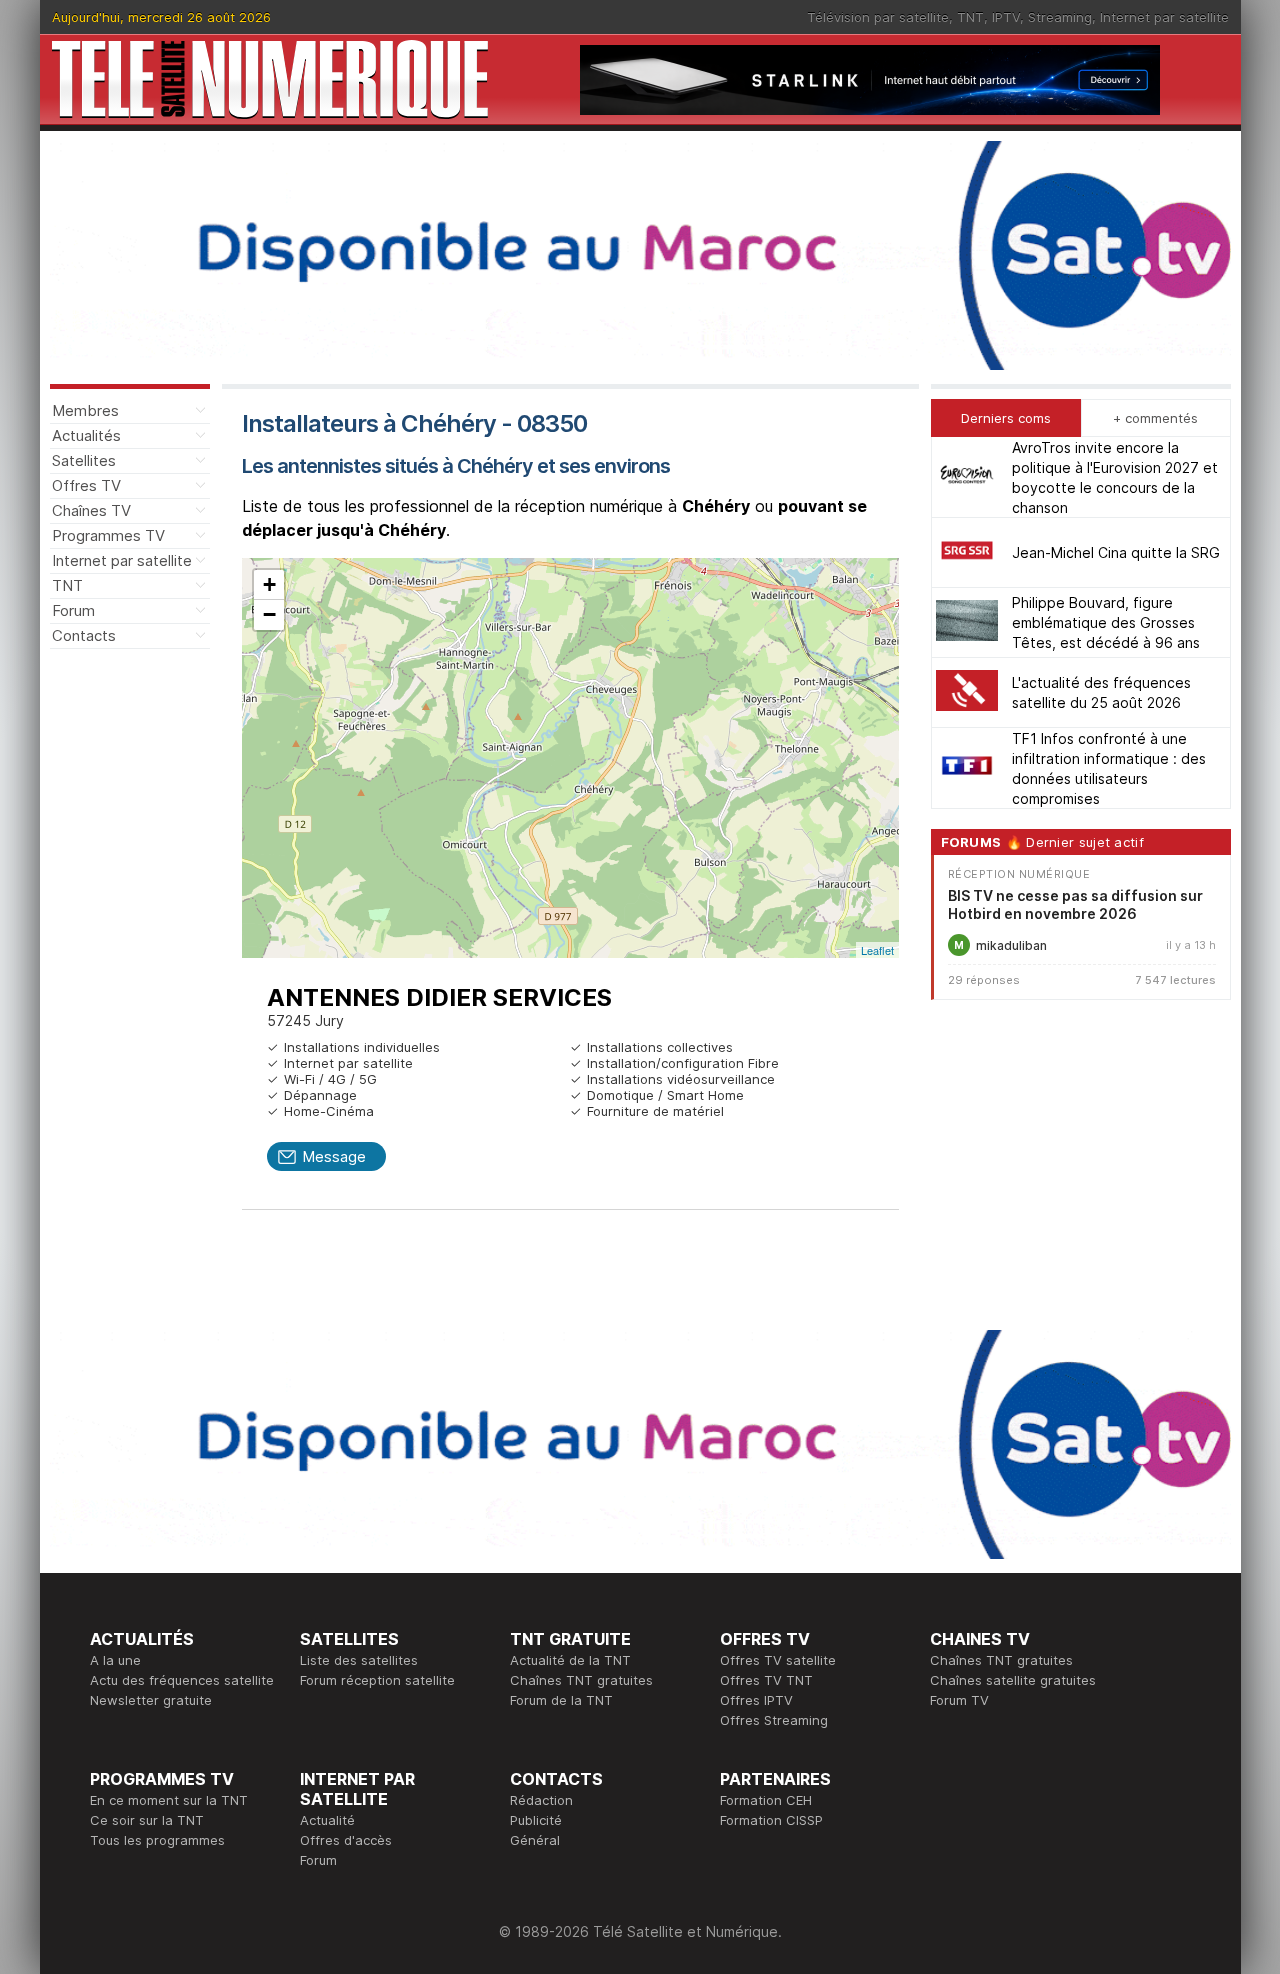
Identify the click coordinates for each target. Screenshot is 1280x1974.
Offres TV (86, 485)
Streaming (1060, 17)
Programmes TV (108, 535)
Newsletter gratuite (151, 1700)
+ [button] (269, 584)
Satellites (84, 460)
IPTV (1006, 17)
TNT (970, 17)
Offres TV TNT (766, 1680)
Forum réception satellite (377, 1680)
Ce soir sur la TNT (147, 1820)
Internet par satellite (1164, 17)
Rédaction (541, 1800)
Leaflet (877, 950)
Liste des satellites (359, 1660)
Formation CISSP (771, 1820)
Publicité (536, 1820)
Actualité (327, 1820)
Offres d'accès (346, 1840)
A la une (115, 1660)
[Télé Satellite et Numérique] (270, 79)
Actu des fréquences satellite (182, 1680)
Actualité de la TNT (570, 1660)
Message (334, 1156)
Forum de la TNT (561, 1700)
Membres (85, 410)
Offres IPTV (756, 1700)
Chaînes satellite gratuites (1013, 1680)
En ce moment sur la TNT (169, 1800)
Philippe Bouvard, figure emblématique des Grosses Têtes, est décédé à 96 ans (1106, 622)
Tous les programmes (157, 1840)
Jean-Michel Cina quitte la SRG (1116, 552)
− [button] (269, 614)
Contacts (84, 635)
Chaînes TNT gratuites (581, 1680)
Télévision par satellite (878, 17)
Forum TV (959, 1700)
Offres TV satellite (778, 1660)
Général (535, 1840)
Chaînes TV (91, 510)
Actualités (86, 435)
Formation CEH (766, 1800)
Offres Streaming (774, 1720)
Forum (73, 610)
